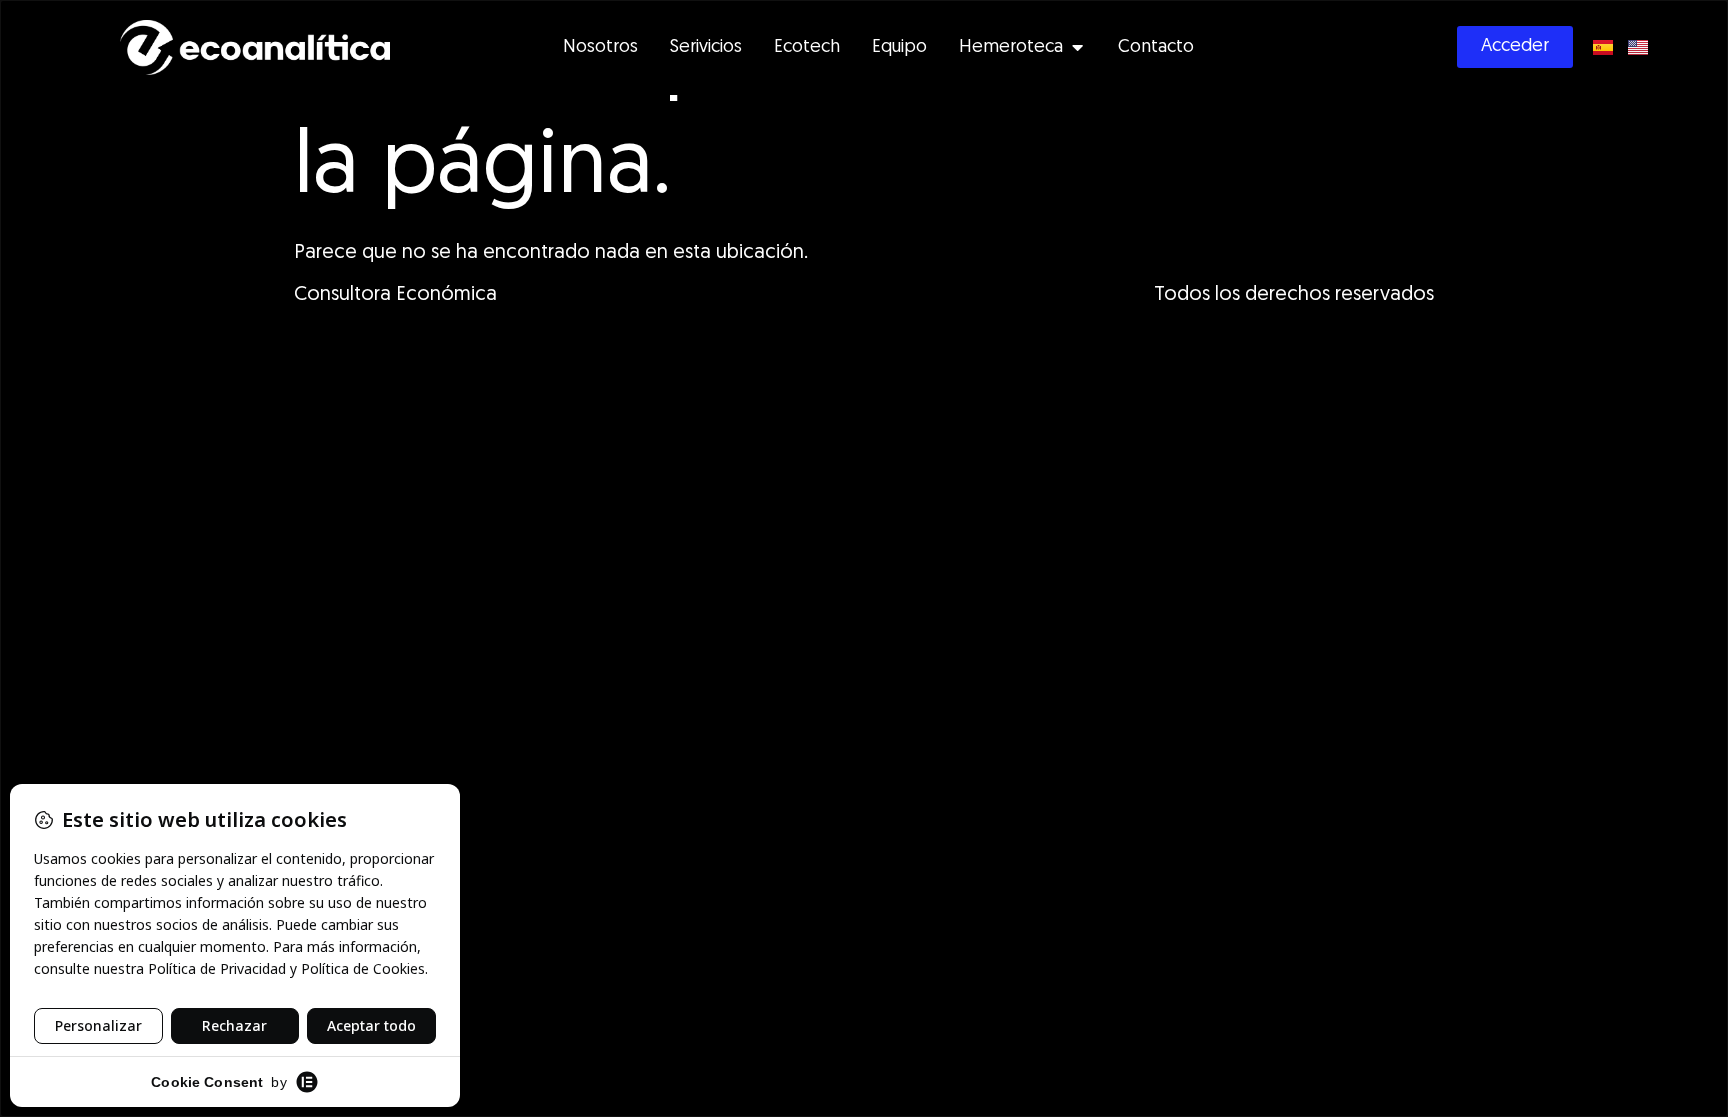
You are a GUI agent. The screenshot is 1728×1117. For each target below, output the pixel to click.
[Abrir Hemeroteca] (1077, 47)
